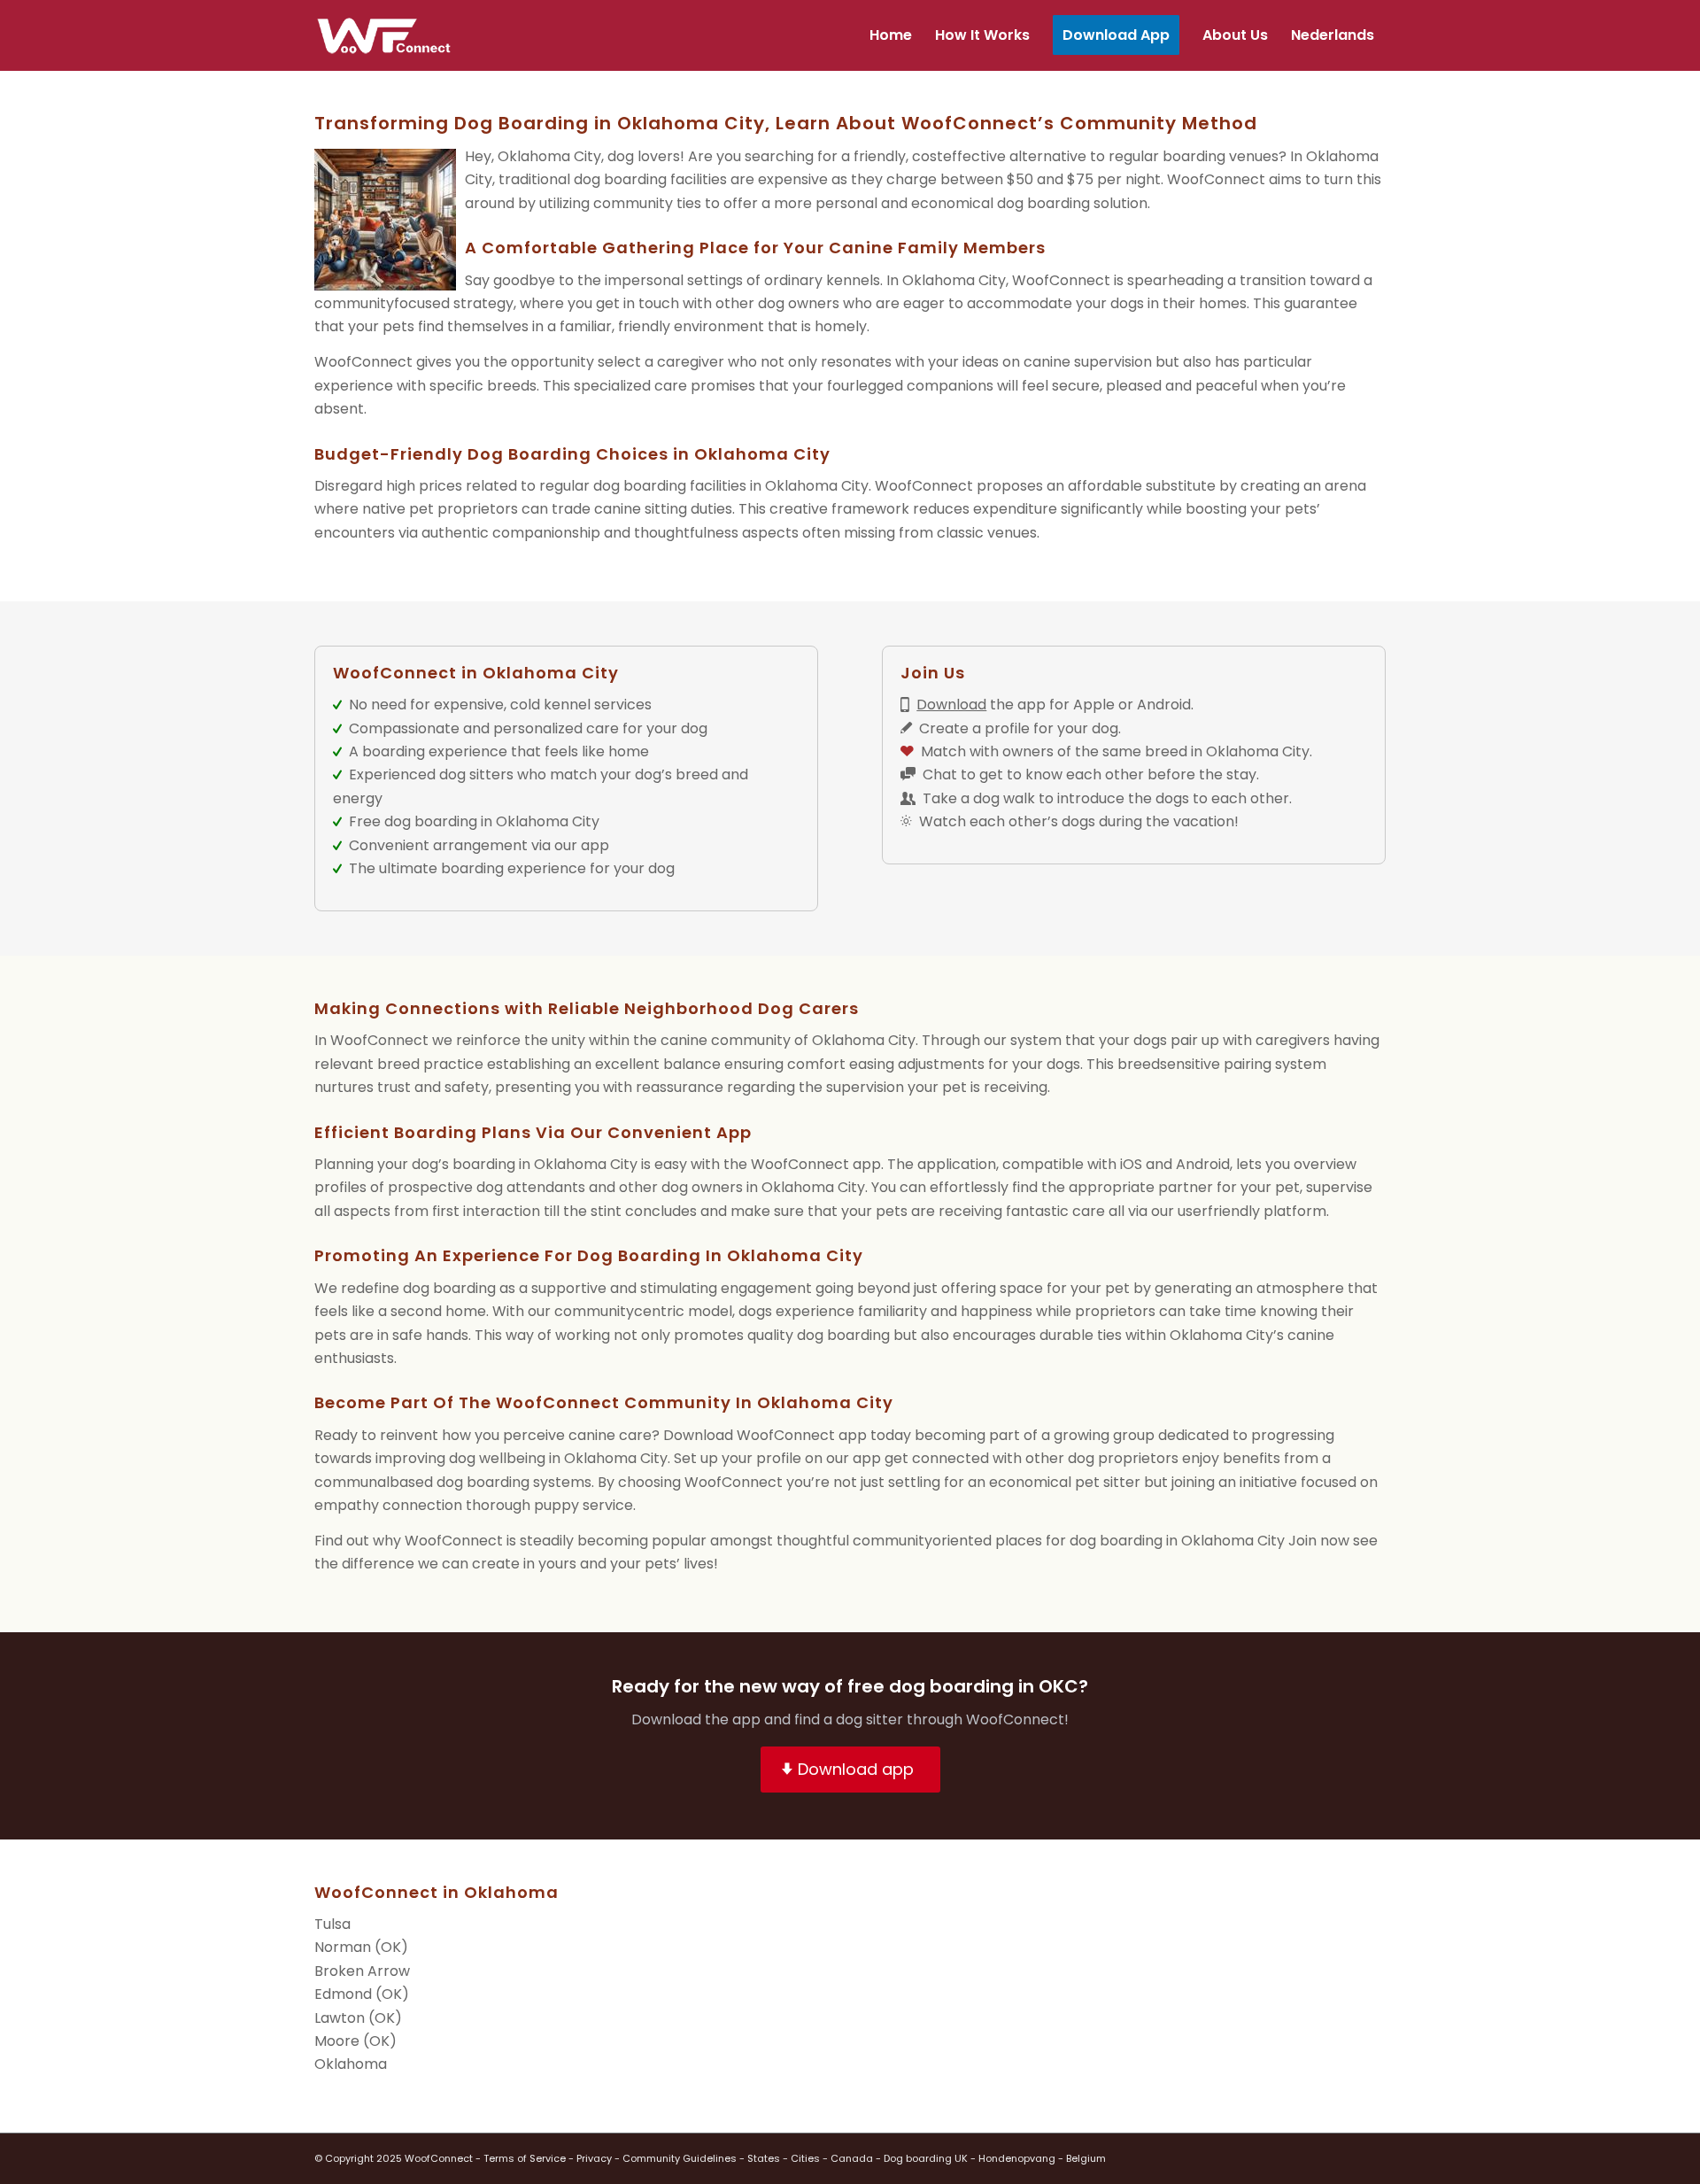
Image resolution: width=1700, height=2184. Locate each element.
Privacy (594, 2158)
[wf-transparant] (388, 35)
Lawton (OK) (358, 2018)
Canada (852, 2158)
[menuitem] (891, 35)
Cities (805, 2158)
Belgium (1086, 2158)
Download (951, 705)
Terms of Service (525, 2158)
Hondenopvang (1017, 2158)
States (764, 2158)
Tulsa (332, 1924)
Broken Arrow (362, 1971)
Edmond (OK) (362, 1994)
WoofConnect (1216, 179)
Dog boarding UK (926, 2158)
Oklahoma (351, 2064)
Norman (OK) (361, 1947)
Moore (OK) (355, 2041)
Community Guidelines (680, 2158)
